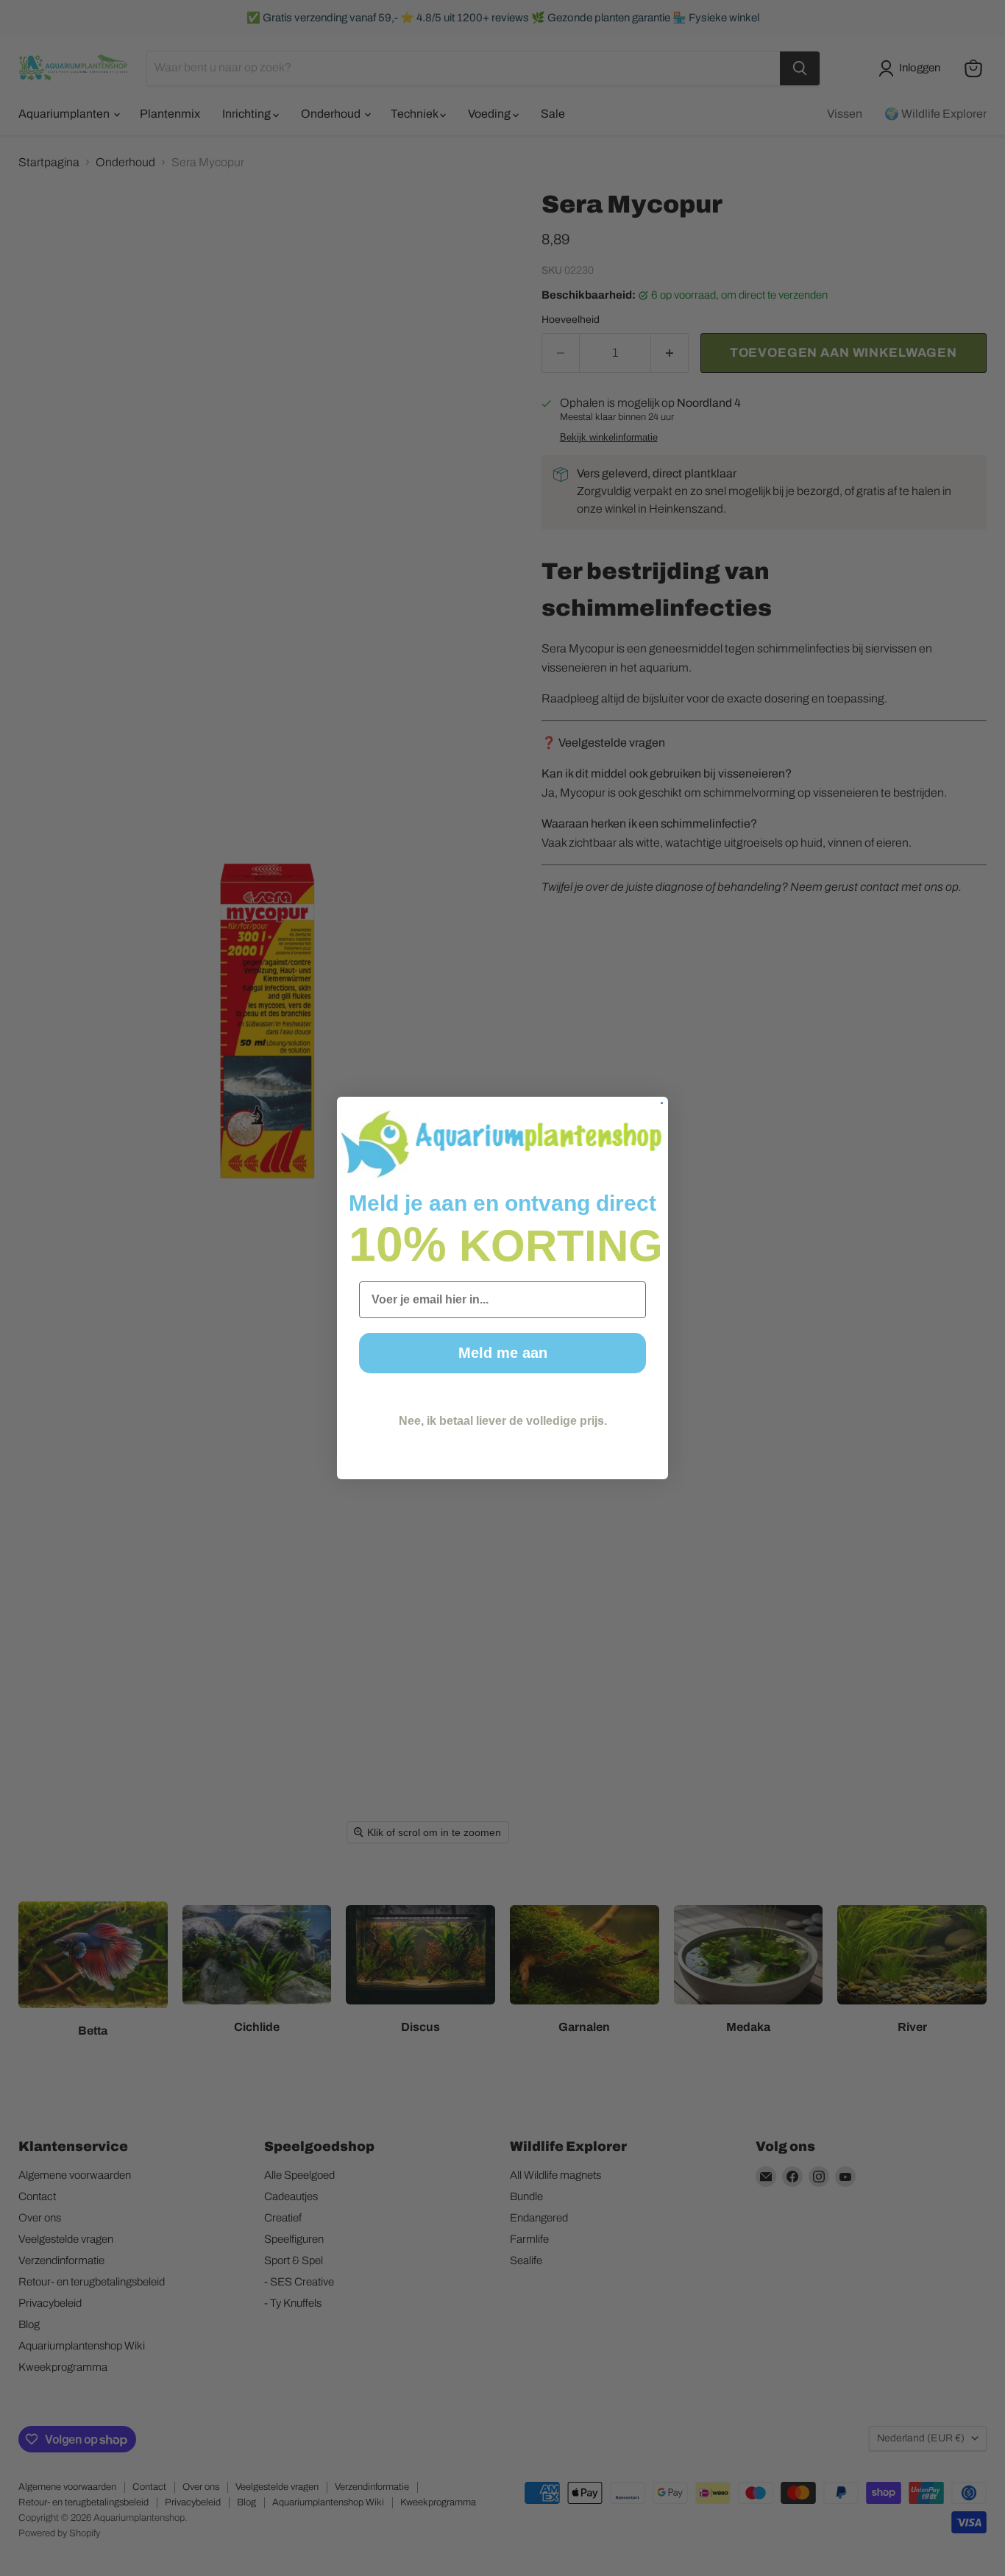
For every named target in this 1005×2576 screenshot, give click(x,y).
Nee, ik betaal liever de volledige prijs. (503, 1421)
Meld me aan (503, 1353)
